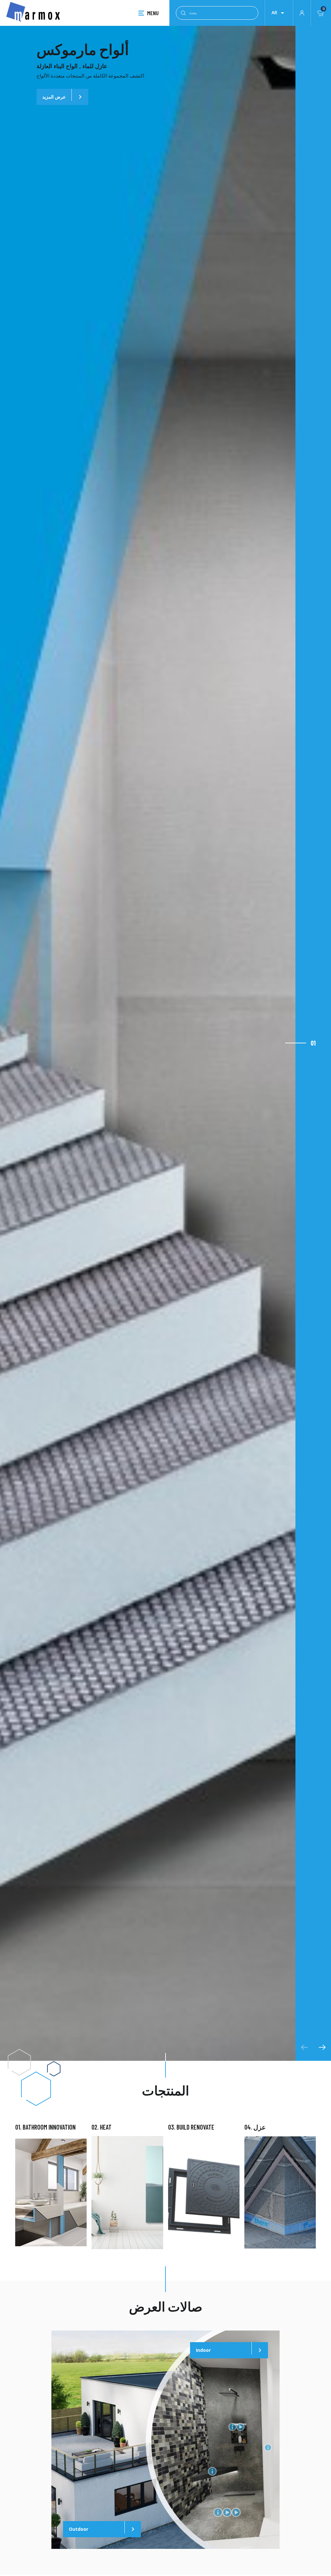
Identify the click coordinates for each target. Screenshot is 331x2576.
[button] (313, 1043)
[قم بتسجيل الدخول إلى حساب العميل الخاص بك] (302, 12)
